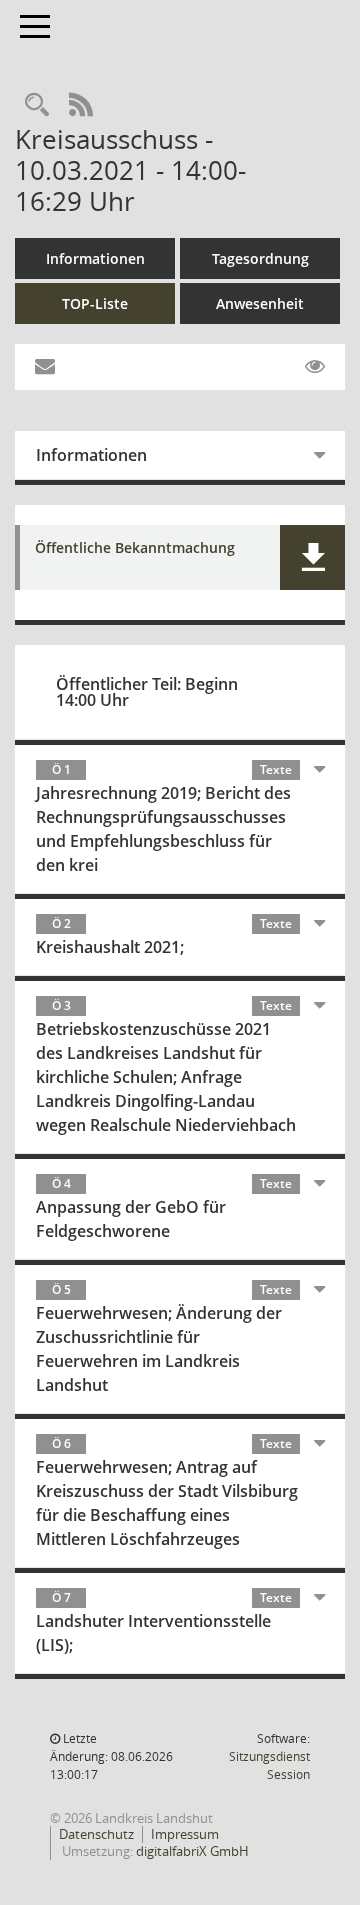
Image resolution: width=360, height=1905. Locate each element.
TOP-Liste (95, 303)
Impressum (185, 1834)
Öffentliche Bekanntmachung (135, 548)
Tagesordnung (260, 258)
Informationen (95, 258)
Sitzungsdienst (269, 1765)
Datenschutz (96, 1834)
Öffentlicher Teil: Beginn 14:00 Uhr (147, 692)
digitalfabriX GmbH (192, 1851)
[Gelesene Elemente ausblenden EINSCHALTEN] (315, 367)
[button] (312, 557)
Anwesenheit (260, 303)
